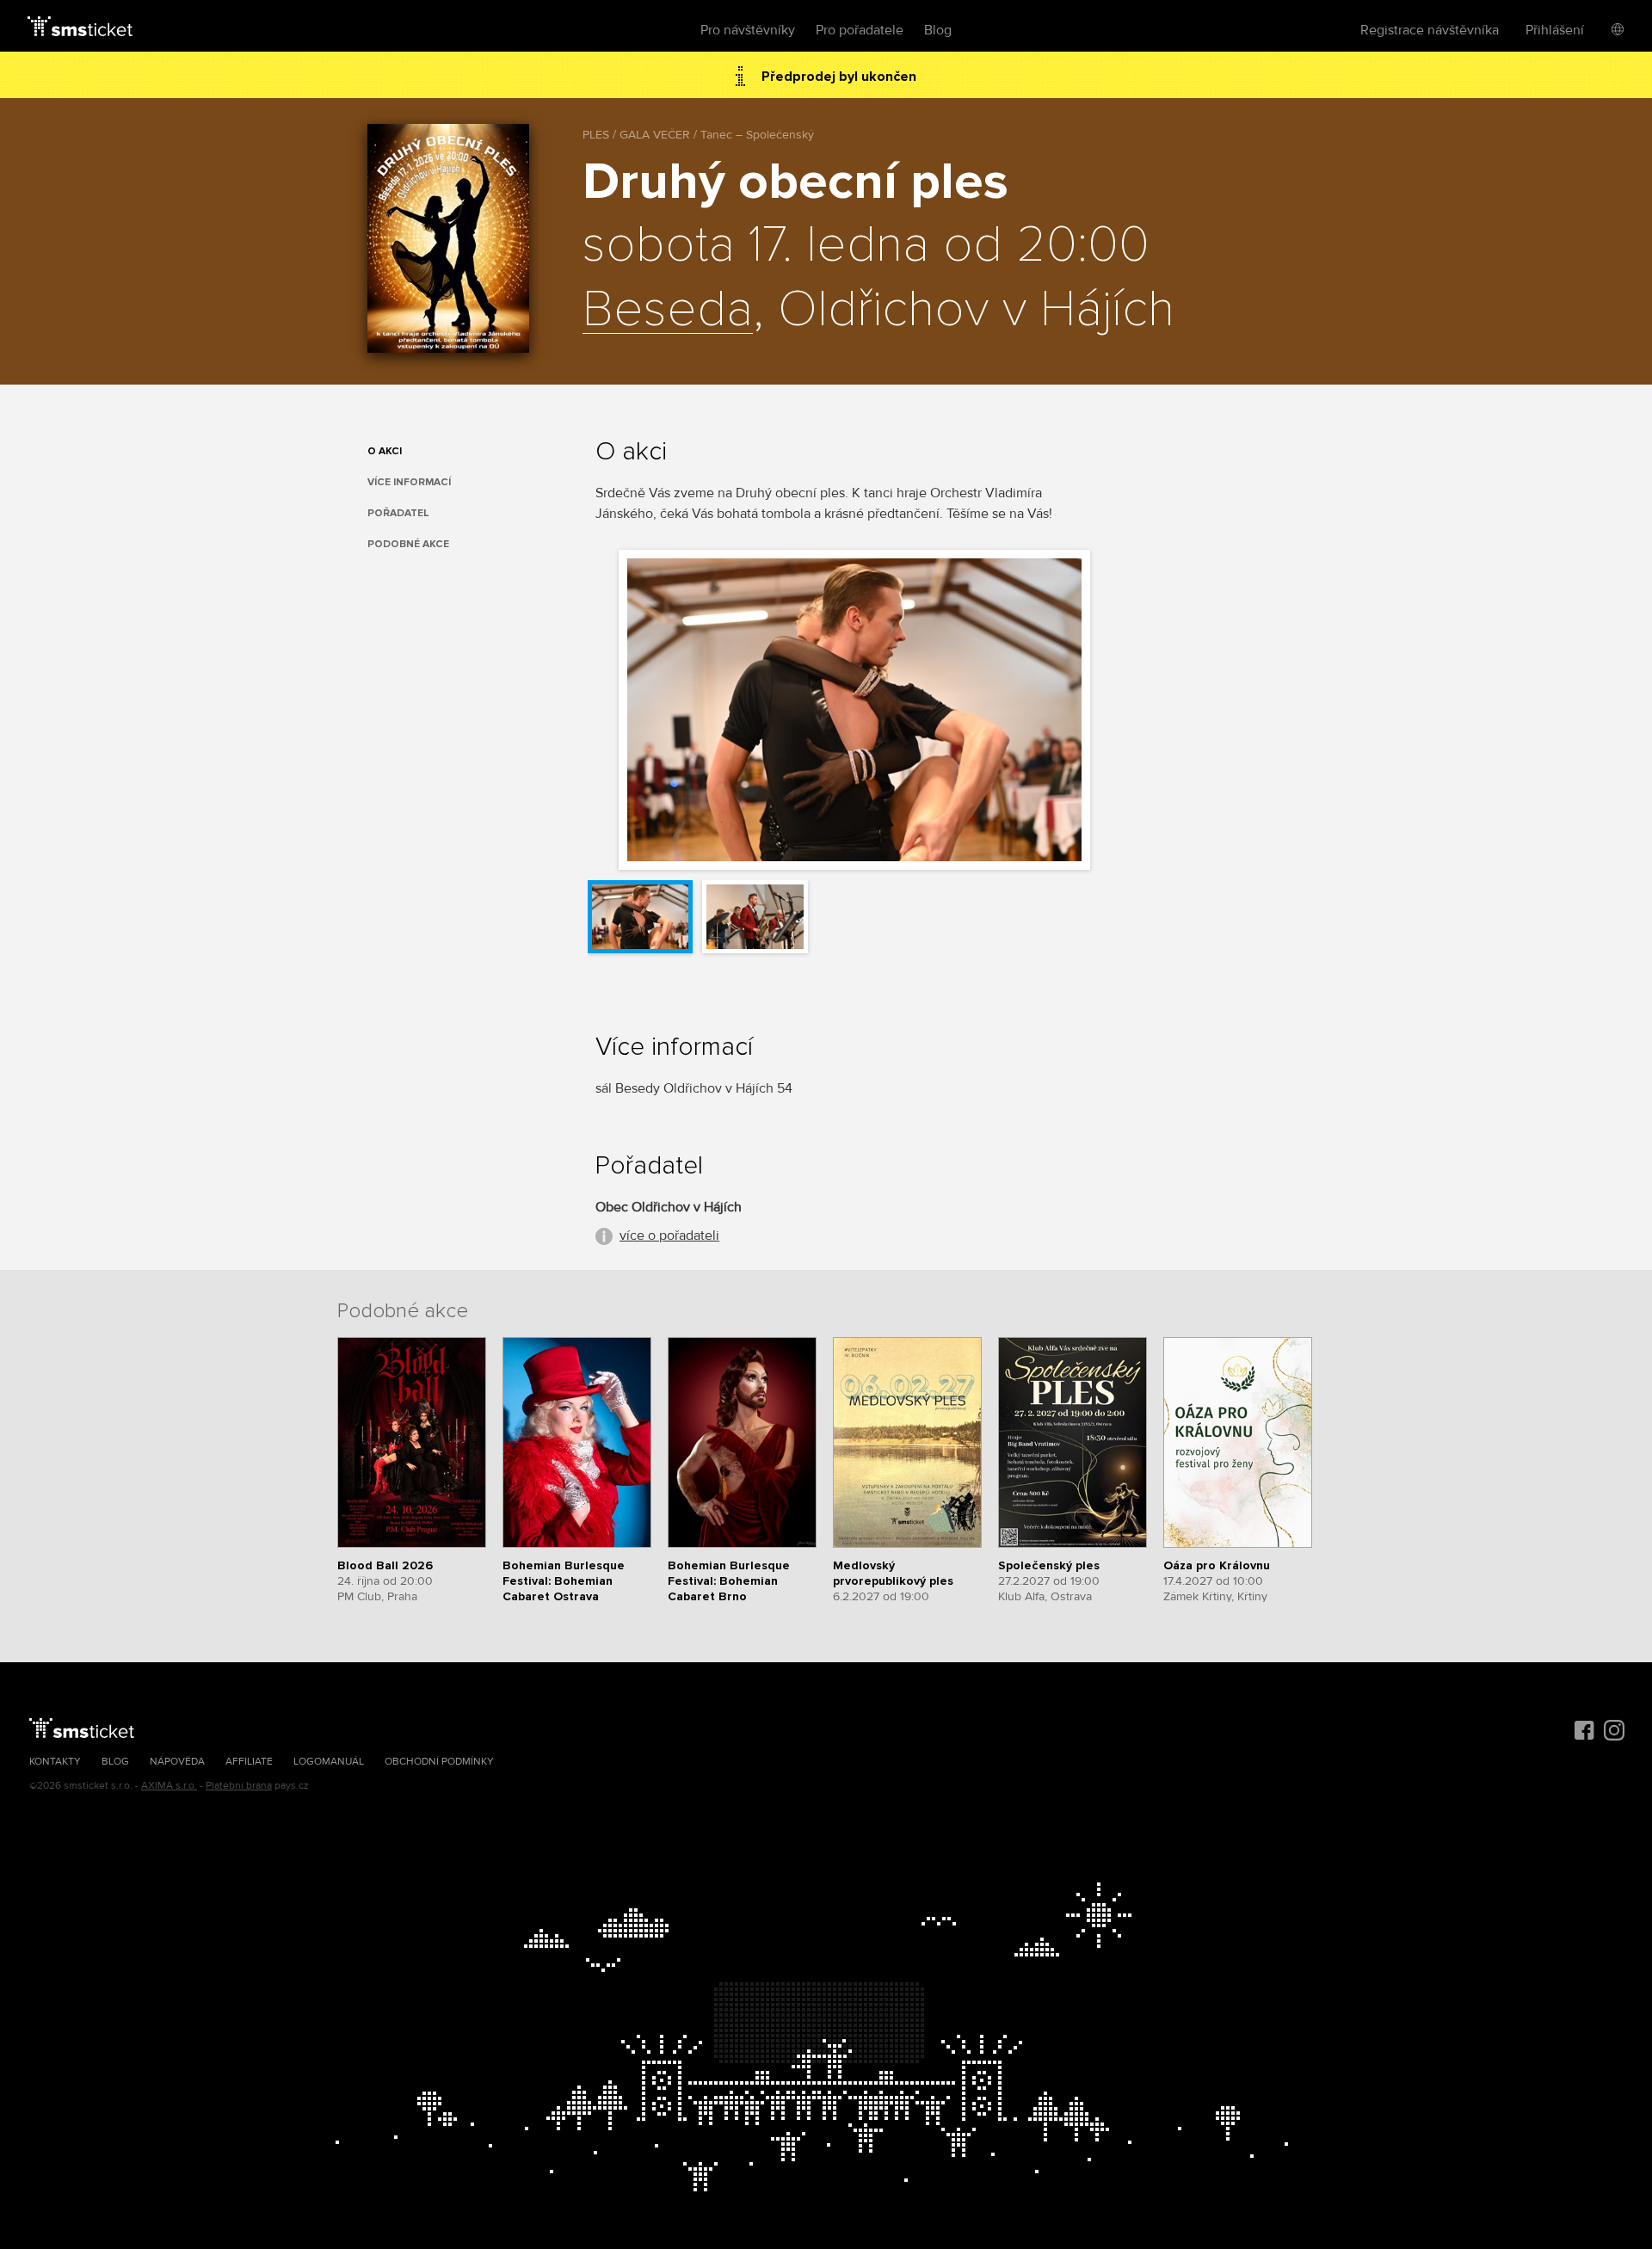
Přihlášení (1555, 30)
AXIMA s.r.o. (169, 1786)
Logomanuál (329, 1762)
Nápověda (177, 1762)
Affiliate (249, 1762)
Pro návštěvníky (748, 30)
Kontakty (55, 1762)
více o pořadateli (669, 1235)
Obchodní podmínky (439, 1762)
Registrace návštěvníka (1430, 30)
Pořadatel (398, 513)
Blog (938, 30)
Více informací (409, 482)
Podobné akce (408, 544)
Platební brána (239, 1786)
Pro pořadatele (860, 30)
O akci (385, 451)
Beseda (668, 311)
